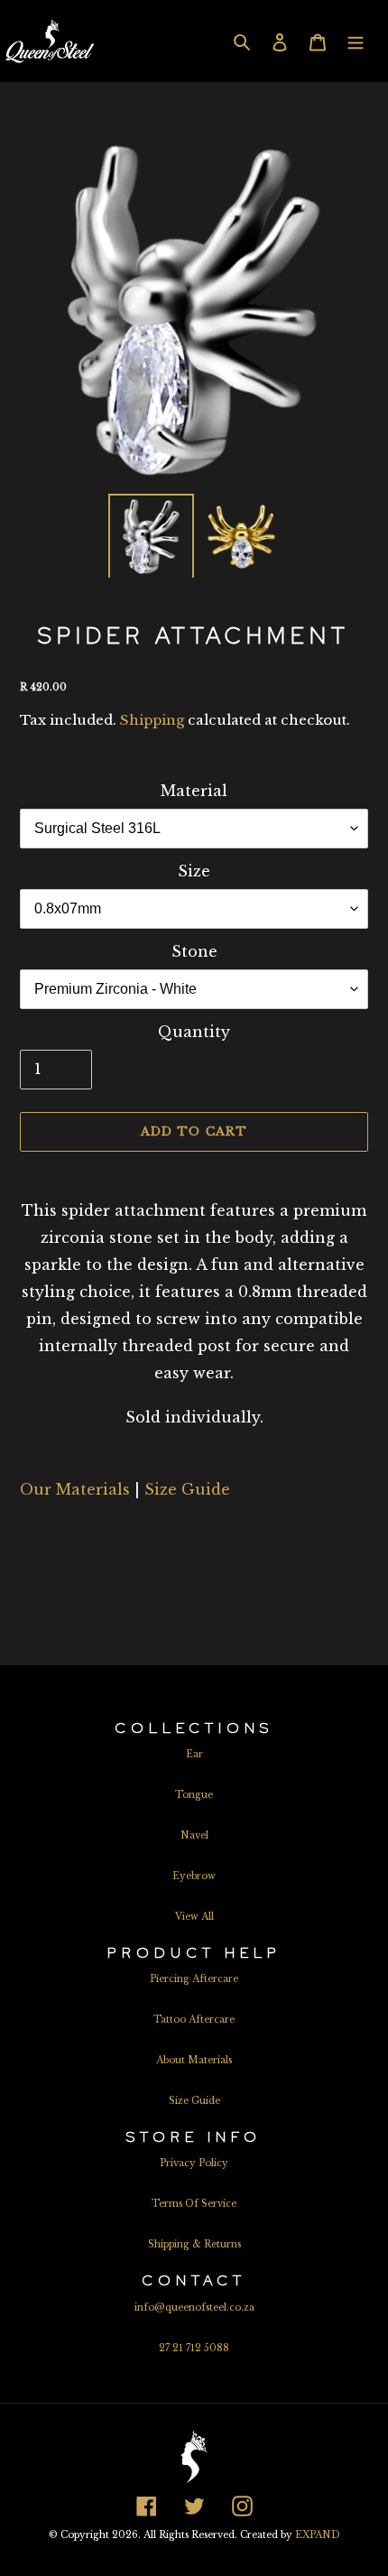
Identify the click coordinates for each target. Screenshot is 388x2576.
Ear (194, 1754)
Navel (194, 1835)
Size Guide (187, 1489)
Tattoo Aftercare (194, 2020)
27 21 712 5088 (194, 2348)
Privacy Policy (194, 2163)
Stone (194, 951)
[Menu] (356, 41)
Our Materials (75, 1489)
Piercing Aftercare (194, 1979)
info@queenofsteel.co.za (194, 2307)
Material (194, 791)
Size (194, 871)
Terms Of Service (194, 2204)
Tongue (194, 1795)
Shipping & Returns (194, 2244)
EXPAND (318, 2535)
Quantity (194, 1032)
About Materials (194, 2060)
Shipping (152, 720)
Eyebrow (194, 1876)
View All (194, 1917)
